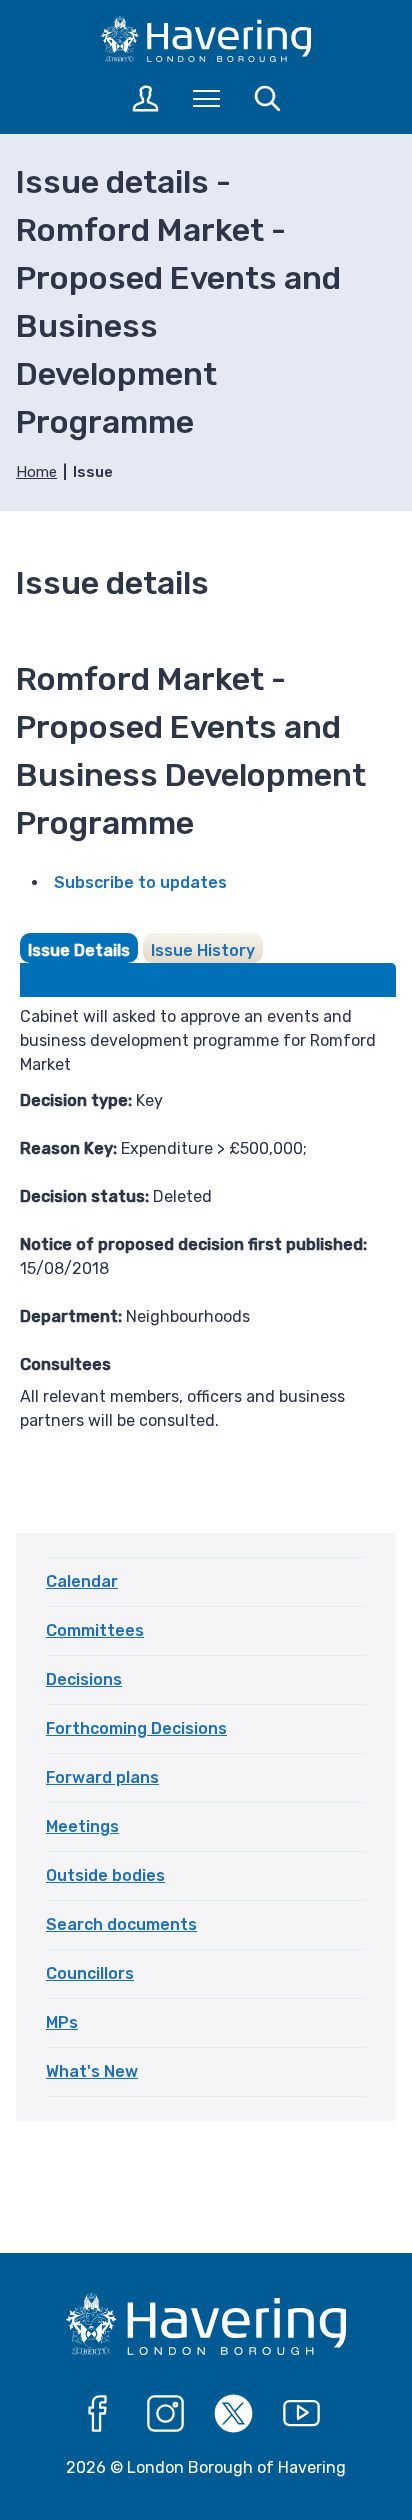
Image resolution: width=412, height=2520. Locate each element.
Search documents (121, 1924)
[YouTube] (302, 2414)
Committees (95, 1630)
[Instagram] (166, 2414)
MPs (62, 2022)
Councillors (90, 1973)
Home (36, 472)
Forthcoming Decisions (136, 1728)
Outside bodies (105, 1875)
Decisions (84, 1679)
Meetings (82, 1826)
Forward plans (102, 1777)
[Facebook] (98, 2414)
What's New (92, 2071)
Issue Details (79, 950)
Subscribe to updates (140, 882)
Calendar (82, 1581)
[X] (234, 2414)
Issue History (203, 950)
